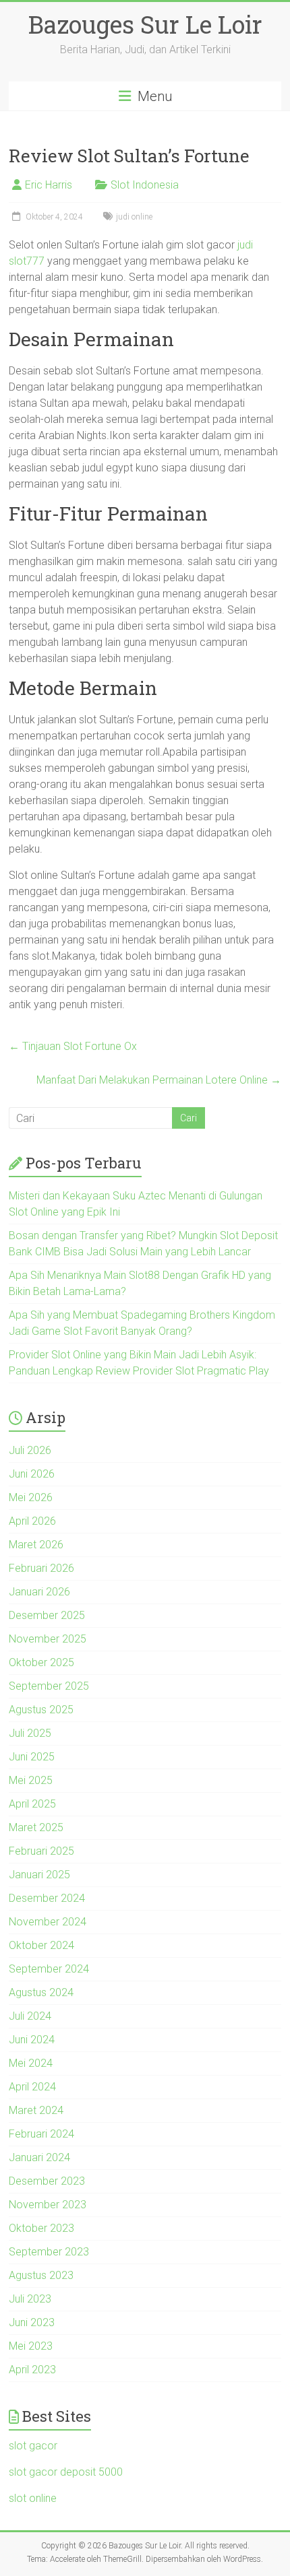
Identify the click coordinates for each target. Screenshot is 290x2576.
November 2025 (48, 1639)
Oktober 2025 (41, 1662)
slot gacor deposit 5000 (66, 2472)
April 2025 (32, 1804)
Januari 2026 (39, 1592)
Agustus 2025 (41, 1710)
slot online (33, 2498)
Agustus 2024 (41, 1992)
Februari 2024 (41, 2134)
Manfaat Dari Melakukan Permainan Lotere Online (159, 1080)
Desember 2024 (47, 1898)
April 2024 (32, 2087)
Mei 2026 (31, 1497)
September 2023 (49, 2252)
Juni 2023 (32, 2322)
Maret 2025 (36, 1827)
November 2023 (48, 2205)
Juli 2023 (30, 2299)
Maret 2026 (36, 1545)
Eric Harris (49, 185)
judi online (134, 217)
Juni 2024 (32, 2040)
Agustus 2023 (41, 2275)
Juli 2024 (30, 2016)
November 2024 (48, 1922)
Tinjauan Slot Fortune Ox (73, 1046)
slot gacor (33, 2446)
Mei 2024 (31, 2063)
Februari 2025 (41, 1851)
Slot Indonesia (145, 185)
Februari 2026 (41, 1568)
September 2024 (49, 1969)
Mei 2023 (31, 2346)
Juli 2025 (30, 1733)
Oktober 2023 (41, 2228)
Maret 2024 (36, 2110)
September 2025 (49, 1686)
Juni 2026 (32, 1474)
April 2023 (32, 2370)
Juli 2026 (30, 1450)
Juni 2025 (32, 1757)
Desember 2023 (47, 2181)
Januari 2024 (39, 2157)
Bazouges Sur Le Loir (145, 24)
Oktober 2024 (41, 1945)
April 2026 (32, 1521)
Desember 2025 (47, 1615)
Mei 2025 (31, 1780)
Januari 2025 (39, 1875)
